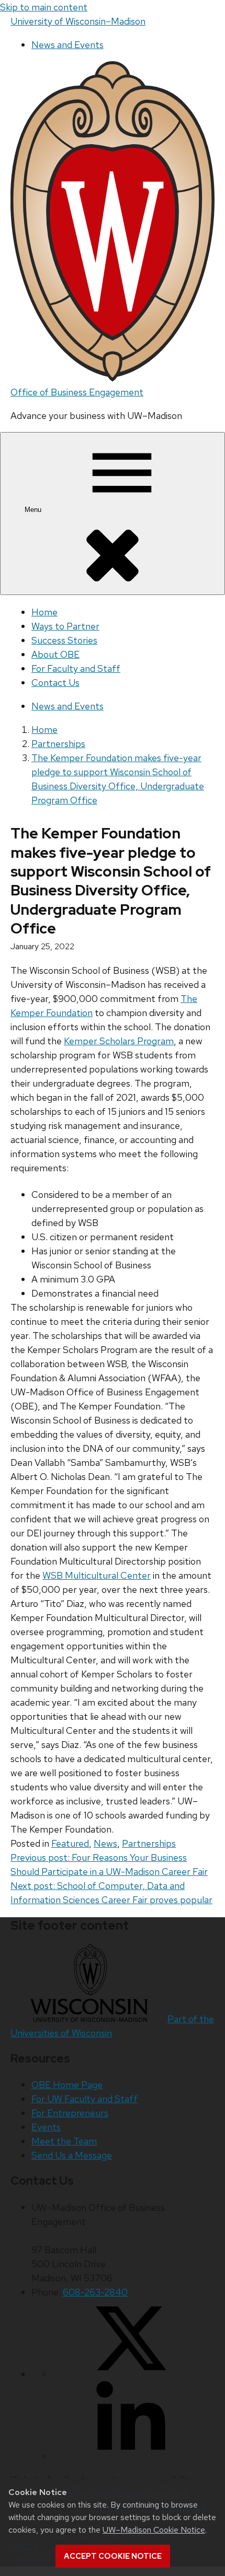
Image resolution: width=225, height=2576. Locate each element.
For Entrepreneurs (70, 2113)
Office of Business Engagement (77, 392)
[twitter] (131, 2374)
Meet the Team (64, 2141)
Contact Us (55, 683)
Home (44, 612)
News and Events (67, 45)
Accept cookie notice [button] (113, 2556)
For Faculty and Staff (76, 668)
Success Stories (64, 640)
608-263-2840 (95, 2292)
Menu (34, 510)
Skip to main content (44, 7)
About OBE (55, 654)
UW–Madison (78, 21)
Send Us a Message (72, 2155)
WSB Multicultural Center (97, 1575)
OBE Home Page (67, 2085)
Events (46, 2127)
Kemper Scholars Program (119, 1041)
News (105, 1843)
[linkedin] (131, 2456)
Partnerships (149, 1843)
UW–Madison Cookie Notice (154, 2530)
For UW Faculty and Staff (85, 2099)
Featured (70, 1843)
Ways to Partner (65, 626)
